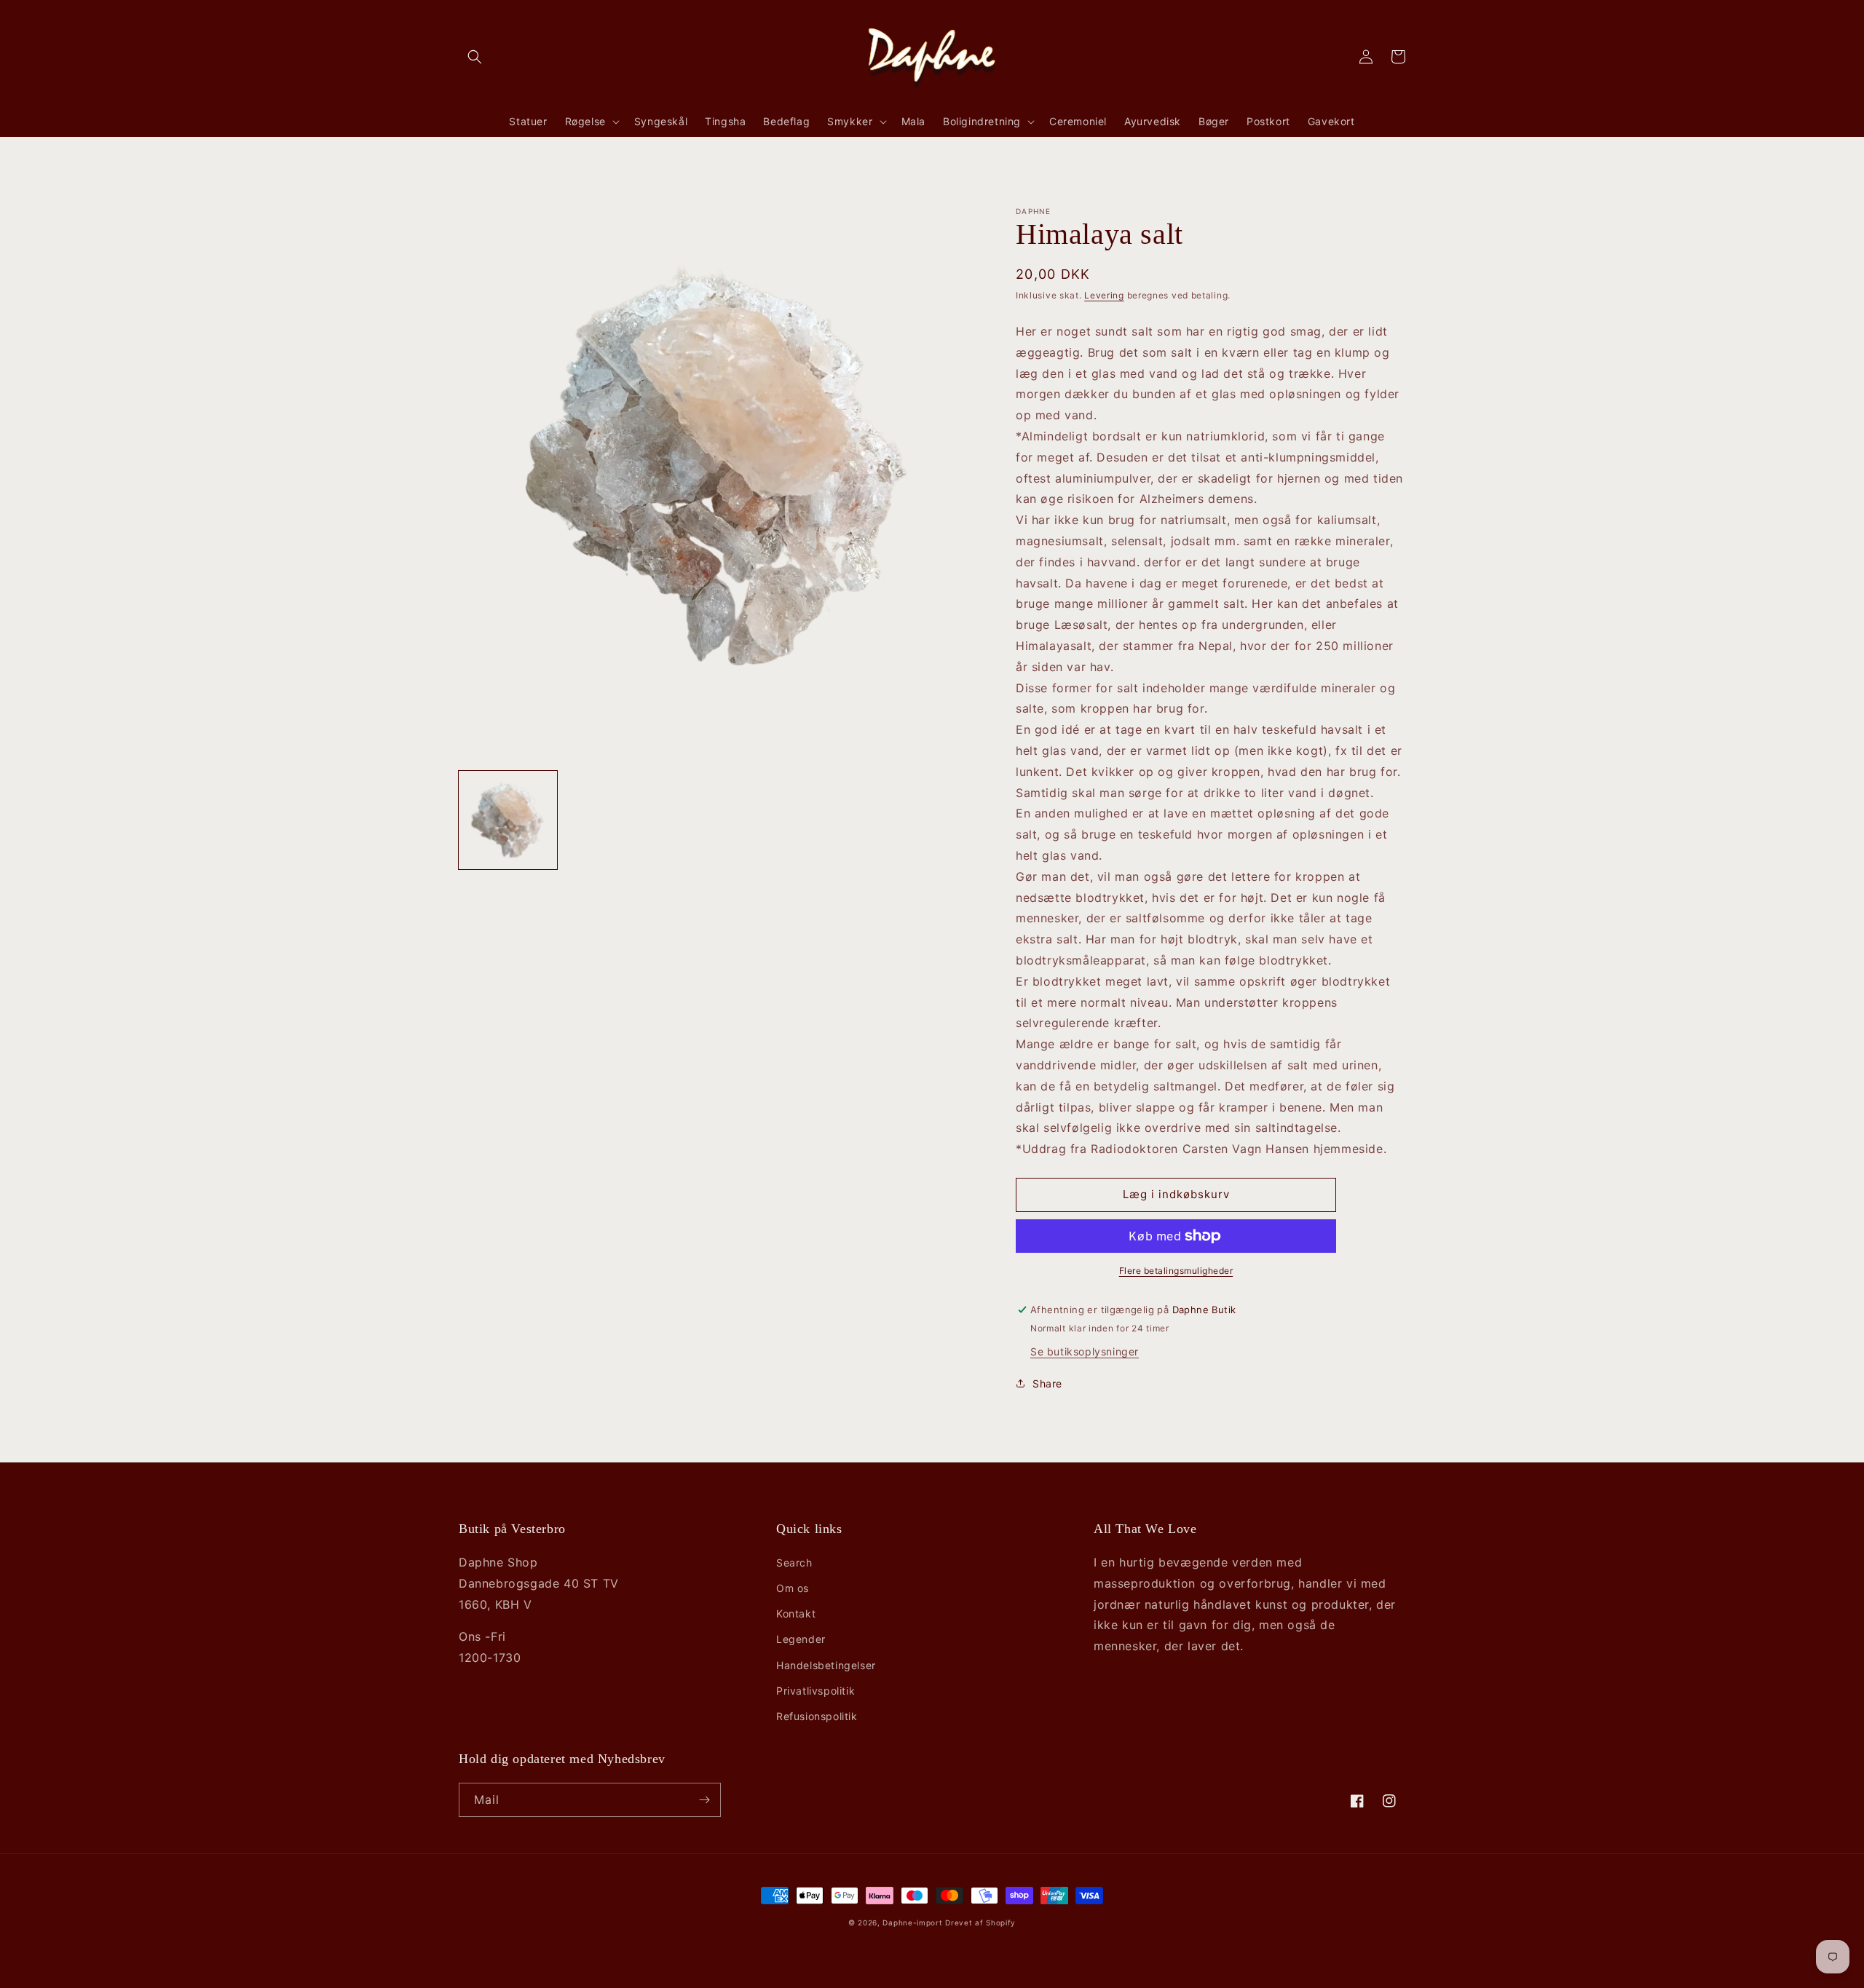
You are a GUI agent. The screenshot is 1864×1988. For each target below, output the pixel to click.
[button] (475, 57)
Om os (793, 1588)
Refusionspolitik (817, 1716)
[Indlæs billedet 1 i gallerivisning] (508, 820)
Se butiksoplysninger (1085, 1351)
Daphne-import (912, 1922)
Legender (801, 1639)
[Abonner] (704, 1800)
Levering (1104, 295)
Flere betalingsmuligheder (1176, 1271)
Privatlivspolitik (815, 1691)
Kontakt (796, 1613)
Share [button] (1047, 1383)
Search (794, 1563)
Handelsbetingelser (826, 1665)
